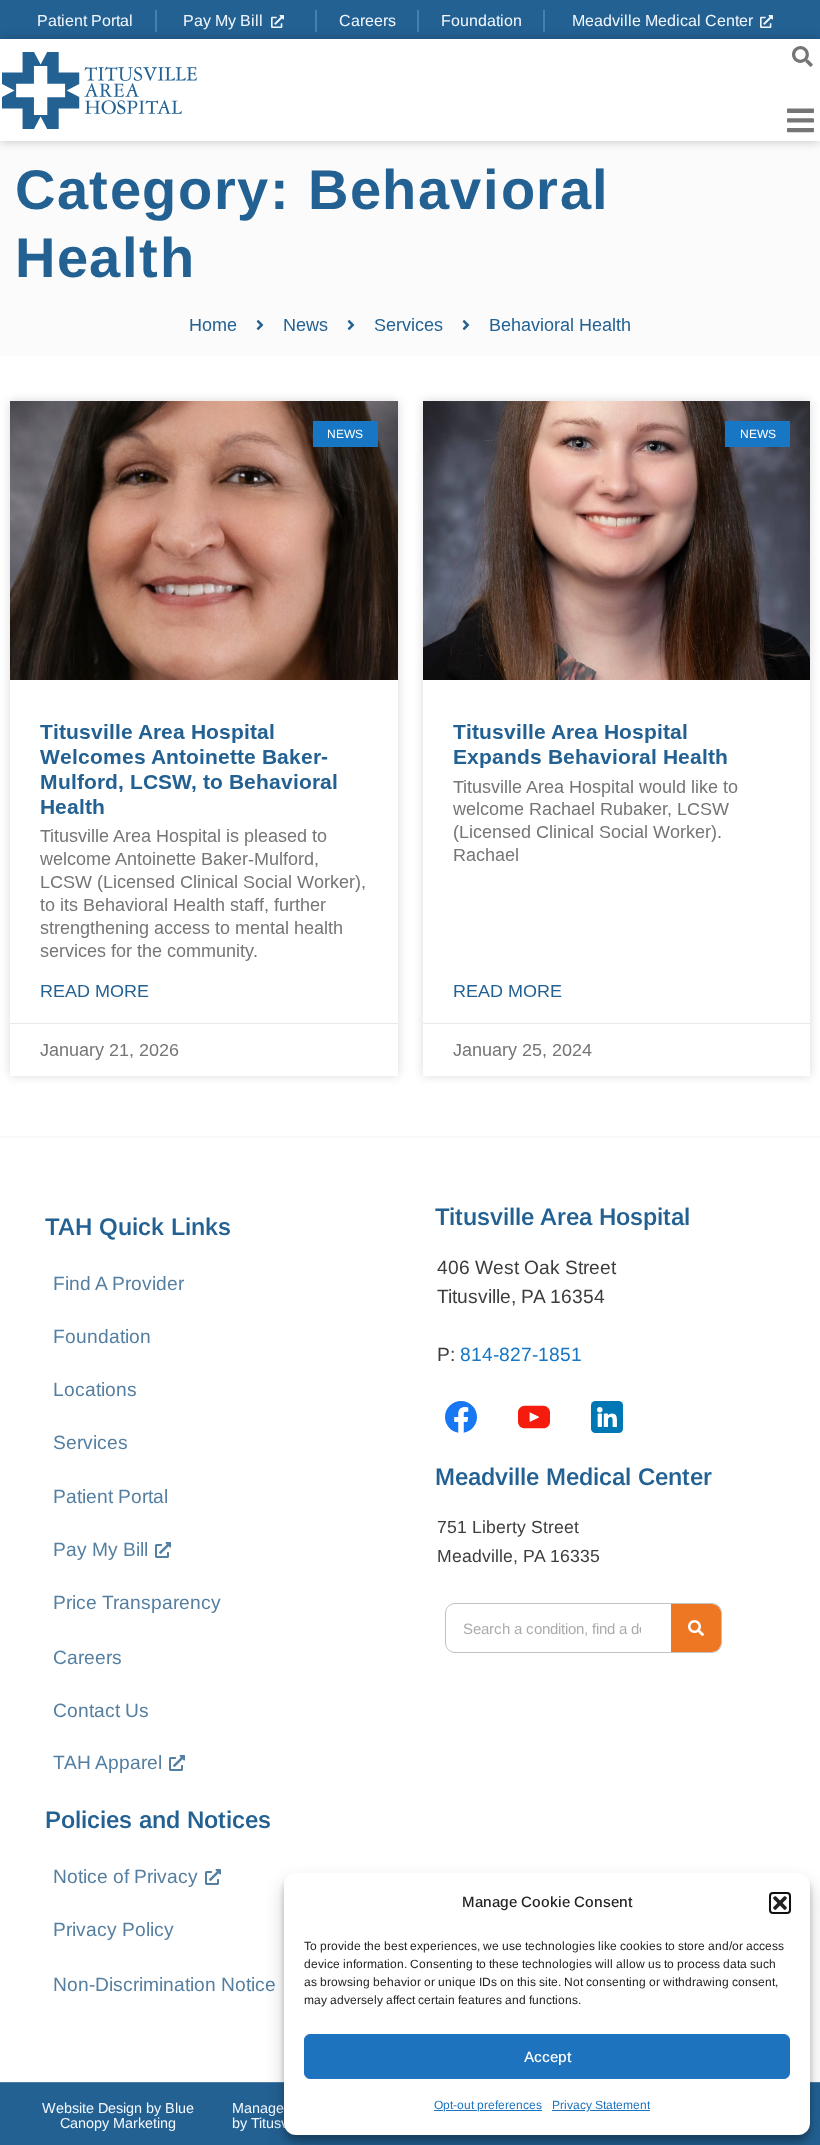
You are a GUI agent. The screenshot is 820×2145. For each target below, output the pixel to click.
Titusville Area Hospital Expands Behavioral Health (590, 744)
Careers (87, 1657)
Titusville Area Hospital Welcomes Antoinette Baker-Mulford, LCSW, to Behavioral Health (189, 769)
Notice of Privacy (125, 1876)
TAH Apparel (107, 1762)
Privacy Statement (601, 2105)
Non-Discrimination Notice (164, 1984)
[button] (780, 1903)
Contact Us (101, 1710)
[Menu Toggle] (800, 120)
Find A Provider (118, 1283)
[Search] (696, 1628)
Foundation (102, 1336)
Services (90, 1442)
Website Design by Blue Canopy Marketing (118, 2115)
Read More (94, 991)
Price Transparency (137, 1602)
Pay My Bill (100, 1549)
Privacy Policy (113, 1929)
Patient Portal (110, 1496)
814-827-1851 (521, 1354)
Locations (95, 1389)
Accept (547, 2056)
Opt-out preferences (488, 2105)
